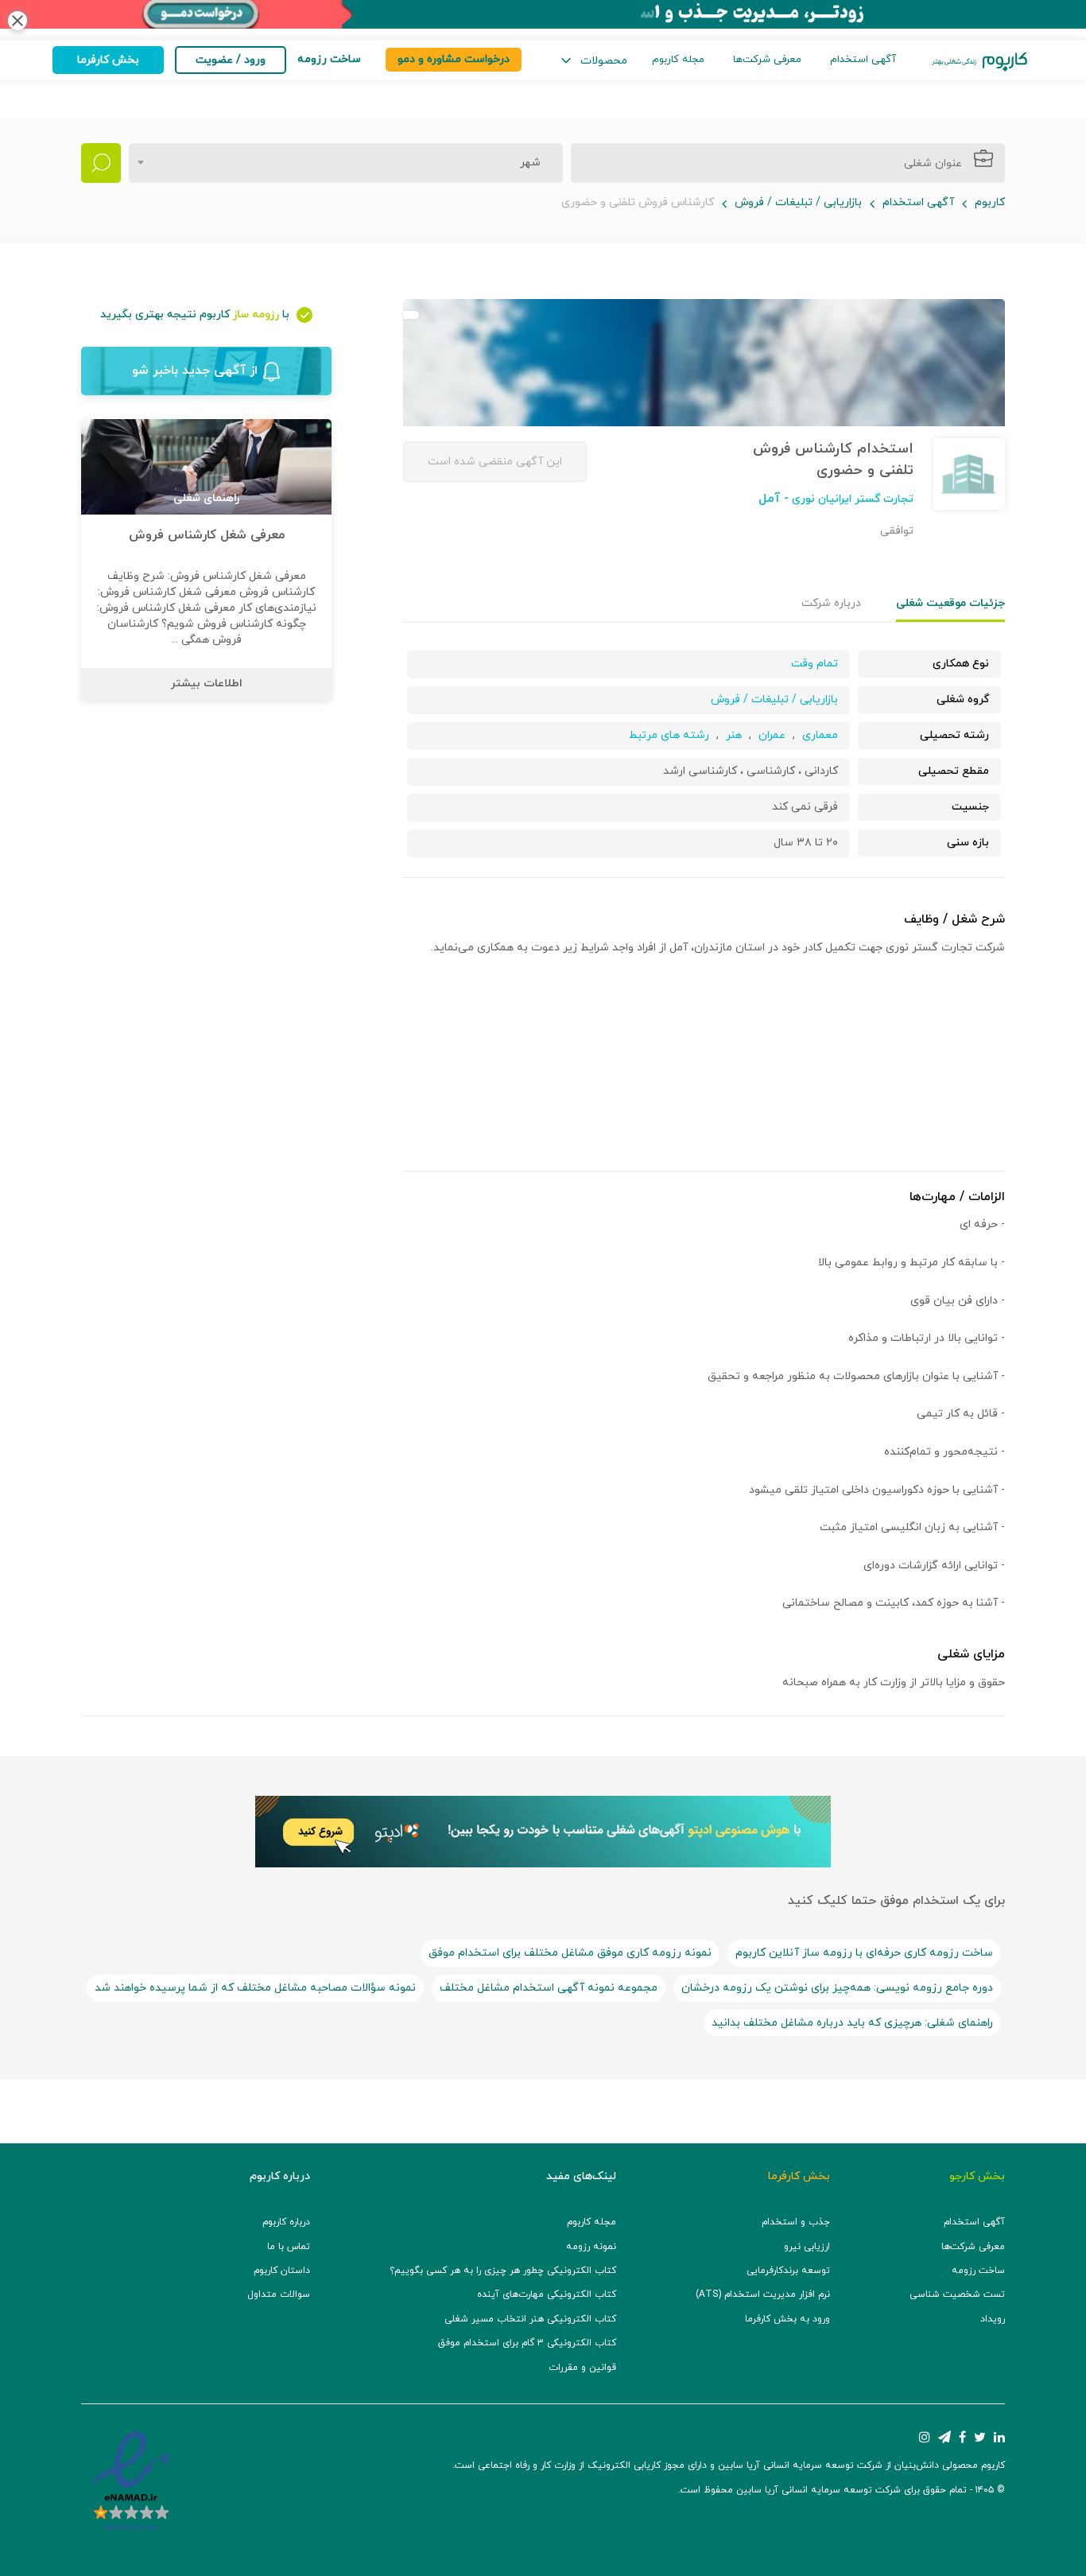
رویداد (993, 2319)
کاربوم (990, 202)
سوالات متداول (279, 2294)
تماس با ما (289, 2247)
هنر (734, 735)
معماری (820, 735)
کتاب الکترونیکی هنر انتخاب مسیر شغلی (530, 2319)
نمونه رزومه (591, 2247)
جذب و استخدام (796, 2222)
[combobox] (346, 163)
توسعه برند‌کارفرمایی (788, 2271)
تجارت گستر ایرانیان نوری (851, 499)
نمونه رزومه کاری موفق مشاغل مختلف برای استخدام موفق (570, 1953)
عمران (772, 735)
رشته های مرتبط (669, 735)
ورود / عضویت (231, 60)
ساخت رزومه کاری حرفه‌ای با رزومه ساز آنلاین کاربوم (864, 1953)
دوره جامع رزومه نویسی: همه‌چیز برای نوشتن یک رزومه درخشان (837, 1988)
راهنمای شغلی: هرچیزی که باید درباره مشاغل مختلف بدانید (852, 2023)
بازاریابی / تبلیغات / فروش (798, 202)
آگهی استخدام (863, 60)
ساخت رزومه (978, 2271)
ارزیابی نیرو (807, 2247)
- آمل (774, 499)
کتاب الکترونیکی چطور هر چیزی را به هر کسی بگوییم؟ (503, 2271)
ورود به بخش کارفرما (787, 2319)
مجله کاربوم (678, 60)
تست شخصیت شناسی (957, 2294)
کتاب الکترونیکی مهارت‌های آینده (547, 2294)
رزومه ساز (256, 315)
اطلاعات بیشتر (207, 684)
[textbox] (526, 163)
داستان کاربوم (282, 2271)
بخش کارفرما (108, 60)
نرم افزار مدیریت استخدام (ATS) (763, 2294)
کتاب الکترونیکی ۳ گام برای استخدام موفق (527, 2343)
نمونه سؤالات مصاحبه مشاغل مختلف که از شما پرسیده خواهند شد (255, 1988)
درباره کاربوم (286, 2222)
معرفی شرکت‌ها (767, 60)
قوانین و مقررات (582, 2368)
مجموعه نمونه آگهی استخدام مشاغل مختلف (549, 1988)
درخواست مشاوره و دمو (454, 59)
